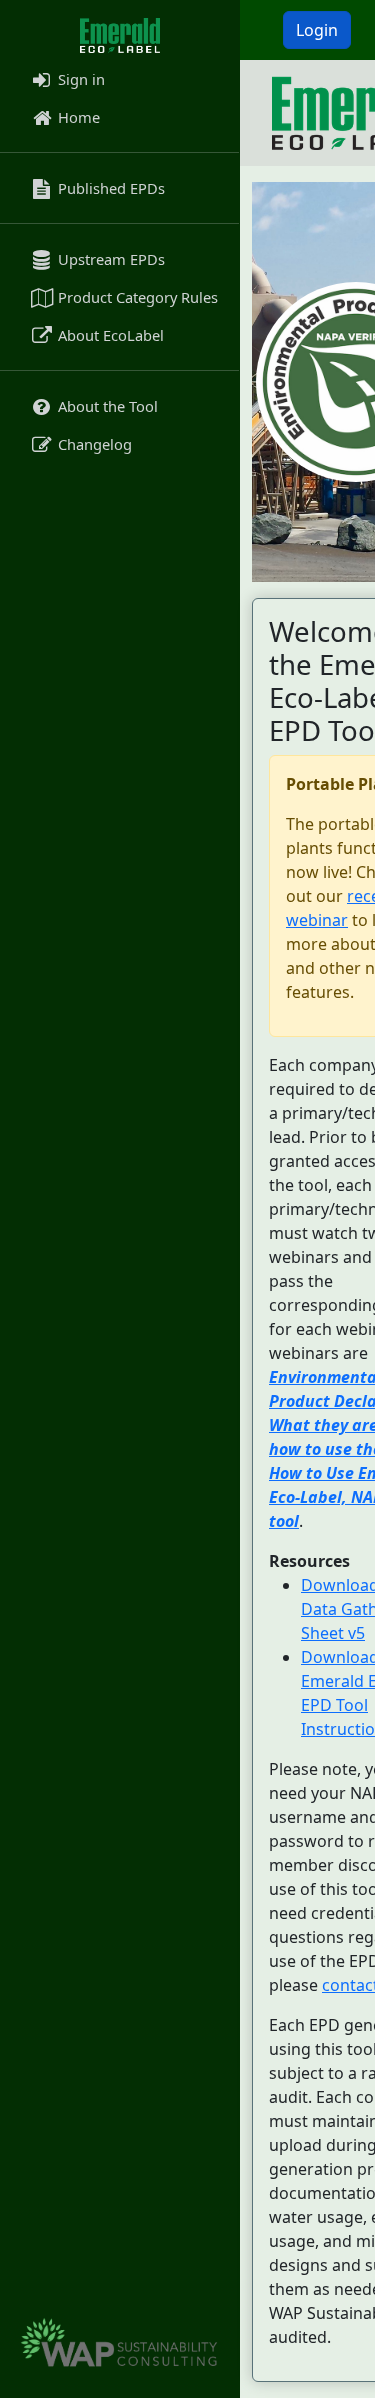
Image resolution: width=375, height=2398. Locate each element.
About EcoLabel (109, 335)
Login (317, 30)
